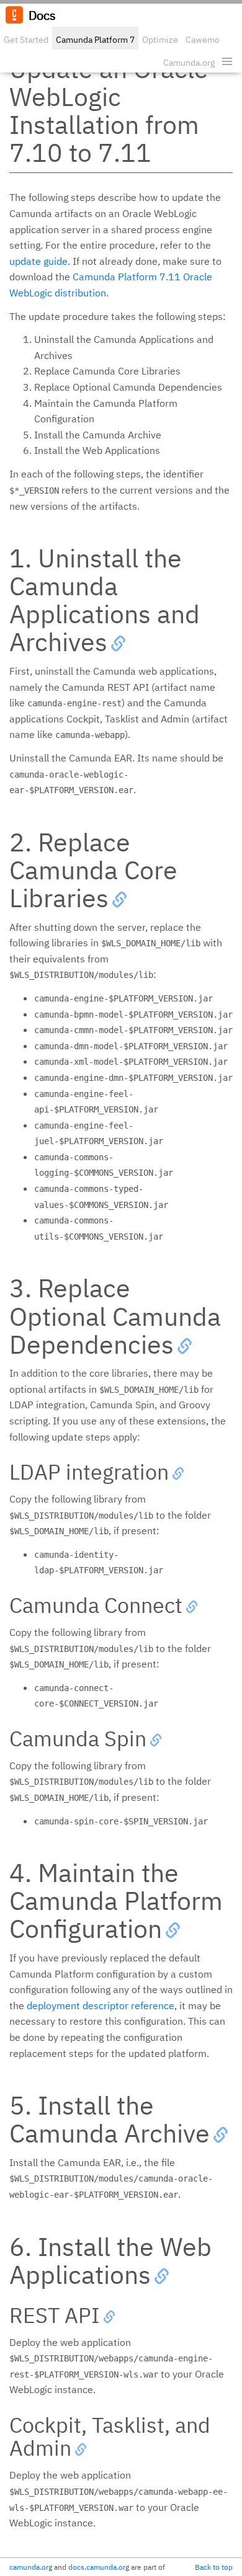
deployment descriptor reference (101, 2005)
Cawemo (203, 40)
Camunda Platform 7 (95, 40)
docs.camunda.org (99, 2567)
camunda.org (31, 2567)
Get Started (26, 40)
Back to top (214, 2567)
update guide (38, 261)
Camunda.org (189, 63)
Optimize (160, 40)
